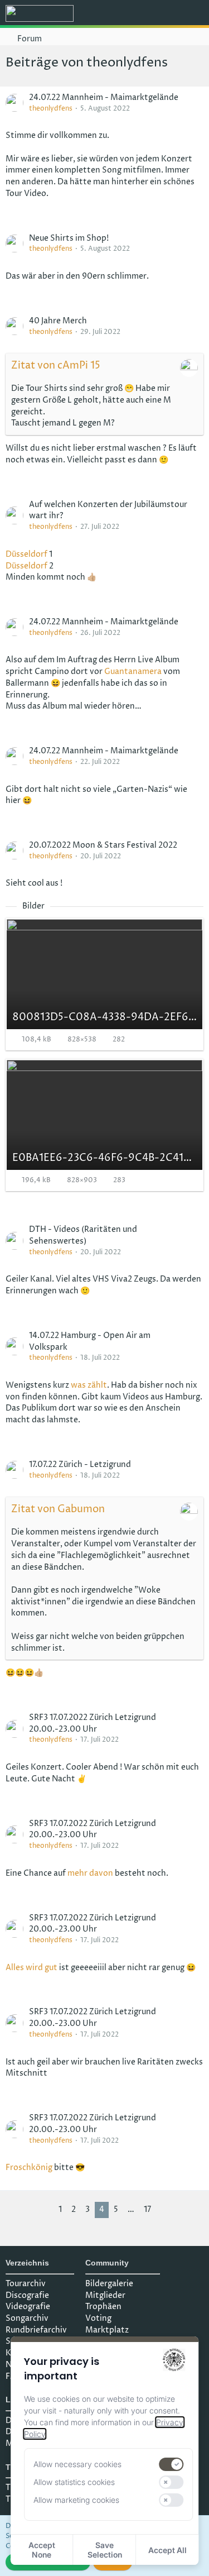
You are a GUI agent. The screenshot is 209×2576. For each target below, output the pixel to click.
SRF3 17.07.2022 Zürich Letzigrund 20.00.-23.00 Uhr (93, 1723)
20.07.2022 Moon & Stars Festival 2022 (103, 845)
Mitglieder (105, 2295)
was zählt (89, 1385)
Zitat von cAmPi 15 (56, 365)
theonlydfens (51, 109)
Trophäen (103, 2307)
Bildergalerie (109, 2284)
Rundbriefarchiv (36, 2330)
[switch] (172, 2464)
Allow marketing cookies (76, 2500)
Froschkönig (29, 2168)
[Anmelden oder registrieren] (167, 14)
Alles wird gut (31, 1968)
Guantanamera (133, 672)
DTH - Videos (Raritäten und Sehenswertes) (83, 1235)
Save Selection (105, 2550)
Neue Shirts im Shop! (69, 238)
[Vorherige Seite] (45, 2210)
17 (147, 2209)
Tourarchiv (26, 2284)
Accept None (42, 2550)
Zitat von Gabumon (58, 1509)
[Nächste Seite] (164, 2210)
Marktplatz (107, 2330)
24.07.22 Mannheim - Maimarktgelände (104, 97)
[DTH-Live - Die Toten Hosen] (40, 13)
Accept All (167, 2550)
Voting (98, 2318)
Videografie (28, 2307)
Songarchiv (27, 2318)
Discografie (27, 2295)
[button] (139, 14)
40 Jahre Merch (58, 321)
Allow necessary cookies (77, 2464)
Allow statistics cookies (74, 2482)
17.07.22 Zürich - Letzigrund (80, 1464)
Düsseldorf (26, 554)
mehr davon (90, 1873)
